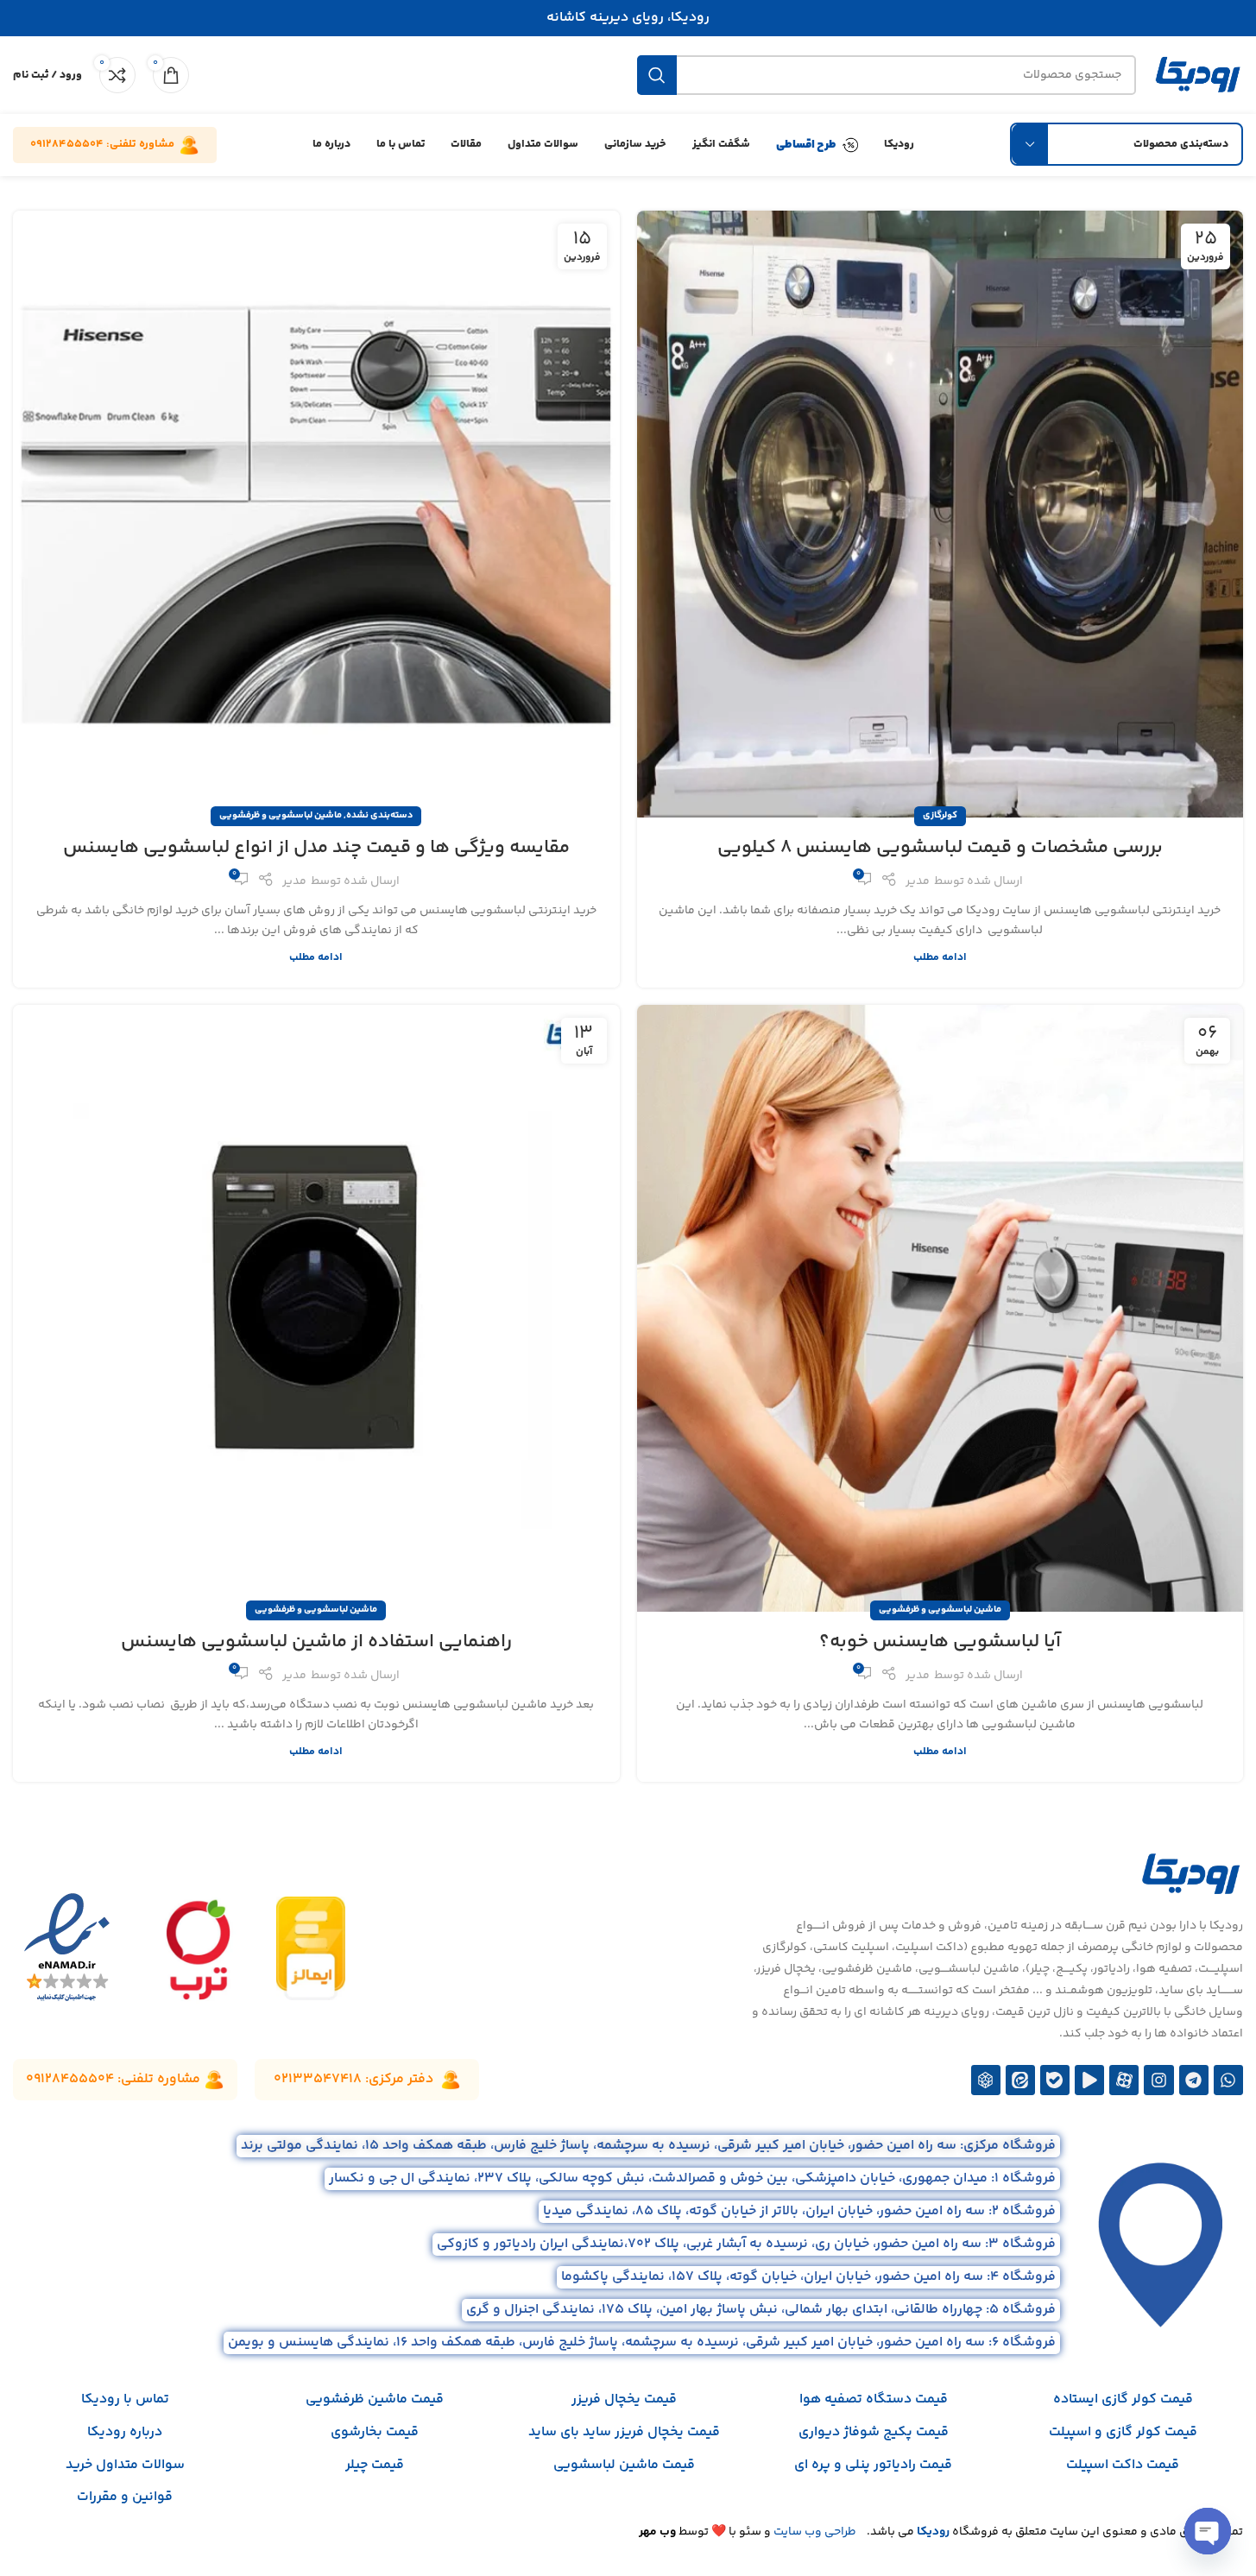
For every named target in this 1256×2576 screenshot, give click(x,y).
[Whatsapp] (1228, 2080)
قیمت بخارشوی (375, 2432)
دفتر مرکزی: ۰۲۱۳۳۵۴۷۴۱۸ (353, 2079)
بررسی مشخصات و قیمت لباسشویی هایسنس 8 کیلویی (940, 848)
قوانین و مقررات (125, 2497)
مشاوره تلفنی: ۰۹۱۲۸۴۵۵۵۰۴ (102, 144)
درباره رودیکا (125, 2432)
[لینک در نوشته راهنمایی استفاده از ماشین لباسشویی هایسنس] (316, 1308)
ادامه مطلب (940, 957)
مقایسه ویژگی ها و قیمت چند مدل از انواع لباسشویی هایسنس (316, 848)
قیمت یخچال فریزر (624, 2399)
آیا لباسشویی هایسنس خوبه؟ (940, 1642)
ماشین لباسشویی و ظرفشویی (281, 815)
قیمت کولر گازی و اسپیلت (1123, 2432)
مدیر (918, 881)
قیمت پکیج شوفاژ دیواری (874, 2432)
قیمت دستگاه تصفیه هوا (874, 2399)
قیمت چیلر (375, 2465)
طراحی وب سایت (815, 2532)
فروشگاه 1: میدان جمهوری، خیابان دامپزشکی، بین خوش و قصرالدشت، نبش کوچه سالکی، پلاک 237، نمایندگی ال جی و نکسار (692, 2178)
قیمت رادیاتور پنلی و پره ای (873, 2465)
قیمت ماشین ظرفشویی (375, 2399)
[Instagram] (1158, 2080)
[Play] (1089, 2080)
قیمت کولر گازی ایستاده (1123, 2399)
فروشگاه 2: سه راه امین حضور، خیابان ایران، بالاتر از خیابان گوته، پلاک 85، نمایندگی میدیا (799, 2211)
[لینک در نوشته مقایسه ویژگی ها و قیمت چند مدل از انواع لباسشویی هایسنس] (316, 514)
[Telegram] (1194, 2080)
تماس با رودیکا (125, 2399)
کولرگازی (940, 815)
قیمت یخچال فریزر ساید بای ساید (624, 2432)
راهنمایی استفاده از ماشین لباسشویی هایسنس (316, 1642)
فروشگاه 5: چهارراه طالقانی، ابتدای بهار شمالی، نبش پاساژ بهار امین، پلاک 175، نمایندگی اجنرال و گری (761, 2310)
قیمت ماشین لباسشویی (624, 2465)
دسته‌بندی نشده (379, 815)
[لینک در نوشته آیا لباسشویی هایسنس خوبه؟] (940, 1308)
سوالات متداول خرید (125, 2465)
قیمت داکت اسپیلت (1123, 2465)
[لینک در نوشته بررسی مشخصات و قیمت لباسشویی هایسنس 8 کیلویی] (940, 514)
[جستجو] (657, 75)
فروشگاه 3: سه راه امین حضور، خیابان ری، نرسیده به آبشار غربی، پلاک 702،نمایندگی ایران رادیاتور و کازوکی (746, 2244)
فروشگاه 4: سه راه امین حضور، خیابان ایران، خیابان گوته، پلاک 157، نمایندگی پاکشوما (808, 2277)
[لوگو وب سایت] (1198, 75)
